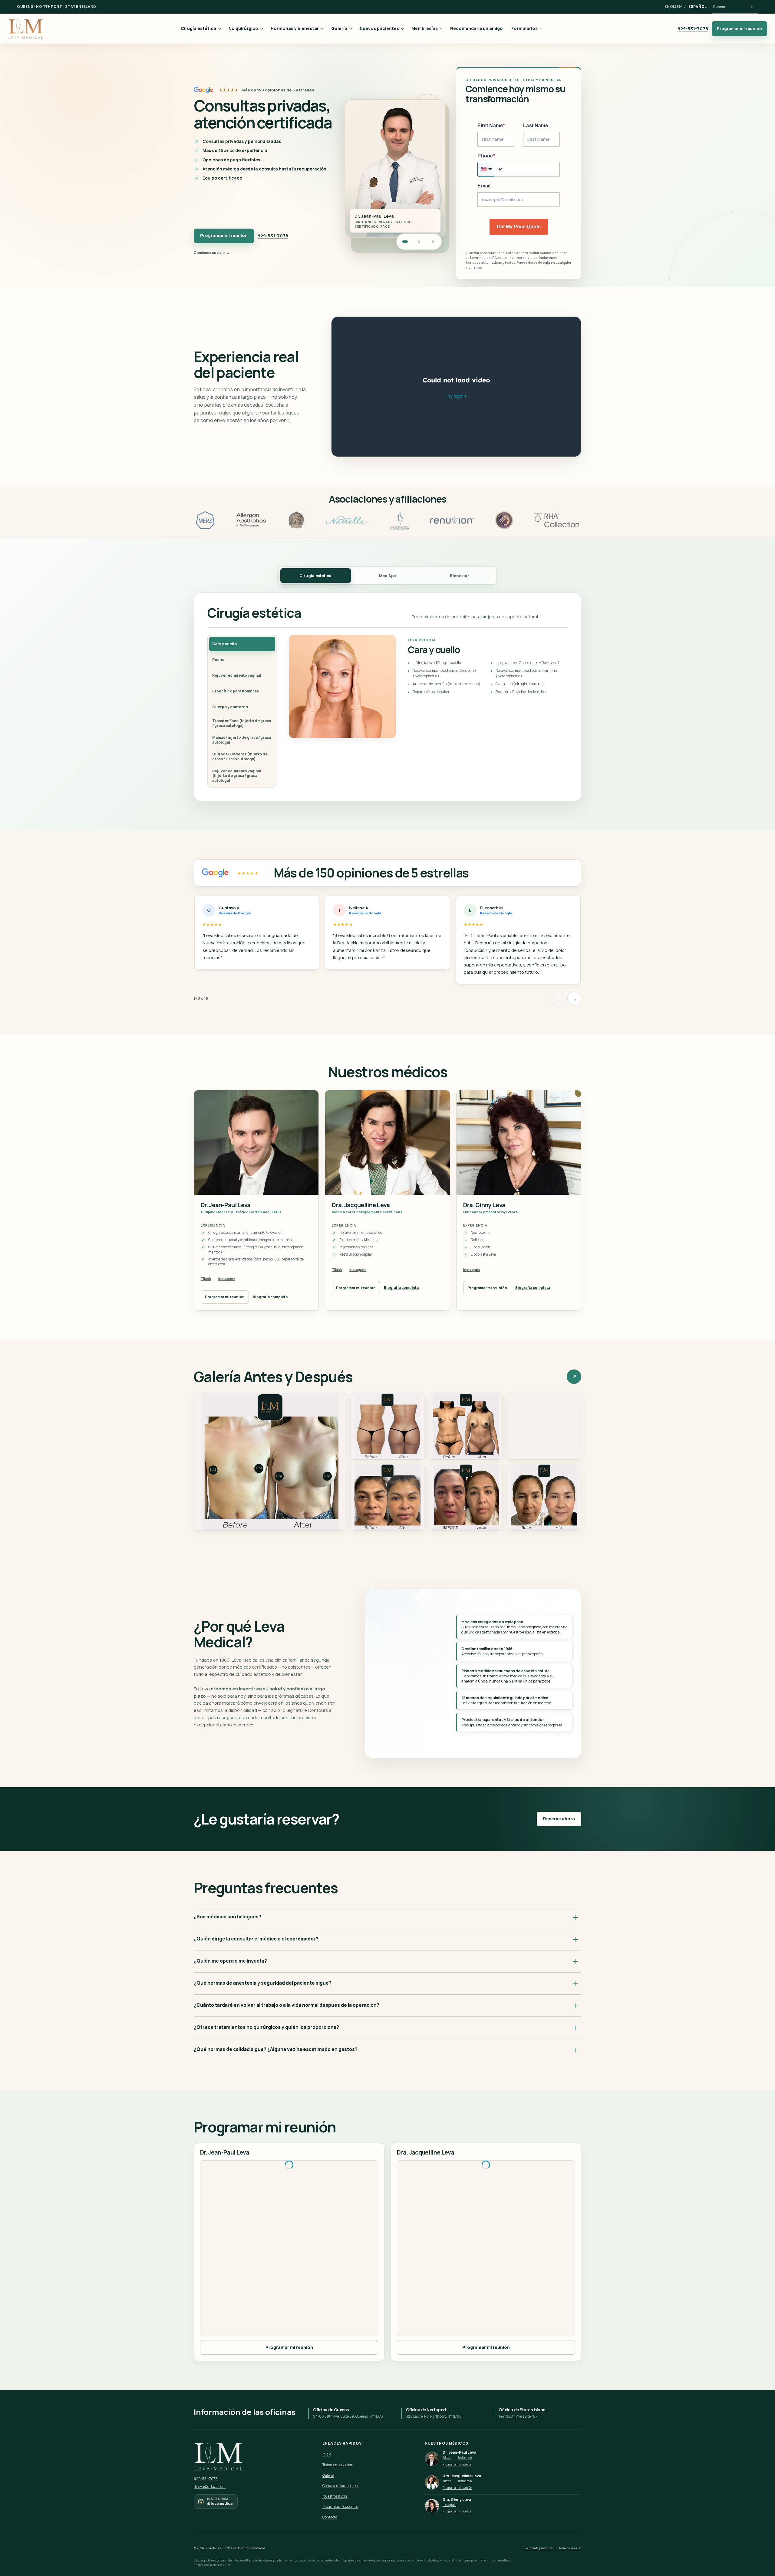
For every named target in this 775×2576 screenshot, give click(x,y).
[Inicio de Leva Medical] (26, 29)
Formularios (524, 28)
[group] (387, 942)
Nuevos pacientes (379, 28)
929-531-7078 (693, 28)
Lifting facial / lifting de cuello (437, 663)
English (673, 7)
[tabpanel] (387, 697)
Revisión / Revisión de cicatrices (521, 692)
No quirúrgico (243, 28)
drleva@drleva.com (210, 2487)
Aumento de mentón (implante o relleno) (447, 684)
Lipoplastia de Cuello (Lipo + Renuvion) (528, 663)
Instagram (227, 1278)
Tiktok (206, 1278)
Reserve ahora (559, 1819)
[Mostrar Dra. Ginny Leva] (433, 242)
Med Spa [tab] (387, 576)
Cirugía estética (198, 28)
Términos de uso (570, 2548)
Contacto (330, 2517)
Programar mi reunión (739, 28)
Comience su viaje (209, 253)
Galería (339, 28)
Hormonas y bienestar (295, 28)
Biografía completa (270, 1297)
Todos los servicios (337, 2465)
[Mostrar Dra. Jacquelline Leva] (419, 242)
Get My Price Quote (519, 227)
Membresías (425, 28)
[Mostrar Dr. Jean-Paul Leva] (405, 242)
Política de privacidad (539, 2548)
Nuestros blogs (335, 2496)
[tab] (242, 644)
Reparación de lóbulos (431, 692)
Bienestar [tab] (460, 576)
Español (697, 7)
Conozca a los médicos (341, 2486)
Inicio (327, 2454)
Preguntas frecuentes (340, 2507)
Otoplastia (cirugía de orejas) (520, 684)
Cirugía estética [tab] (315, 576)
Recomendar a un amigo (477, 28)
